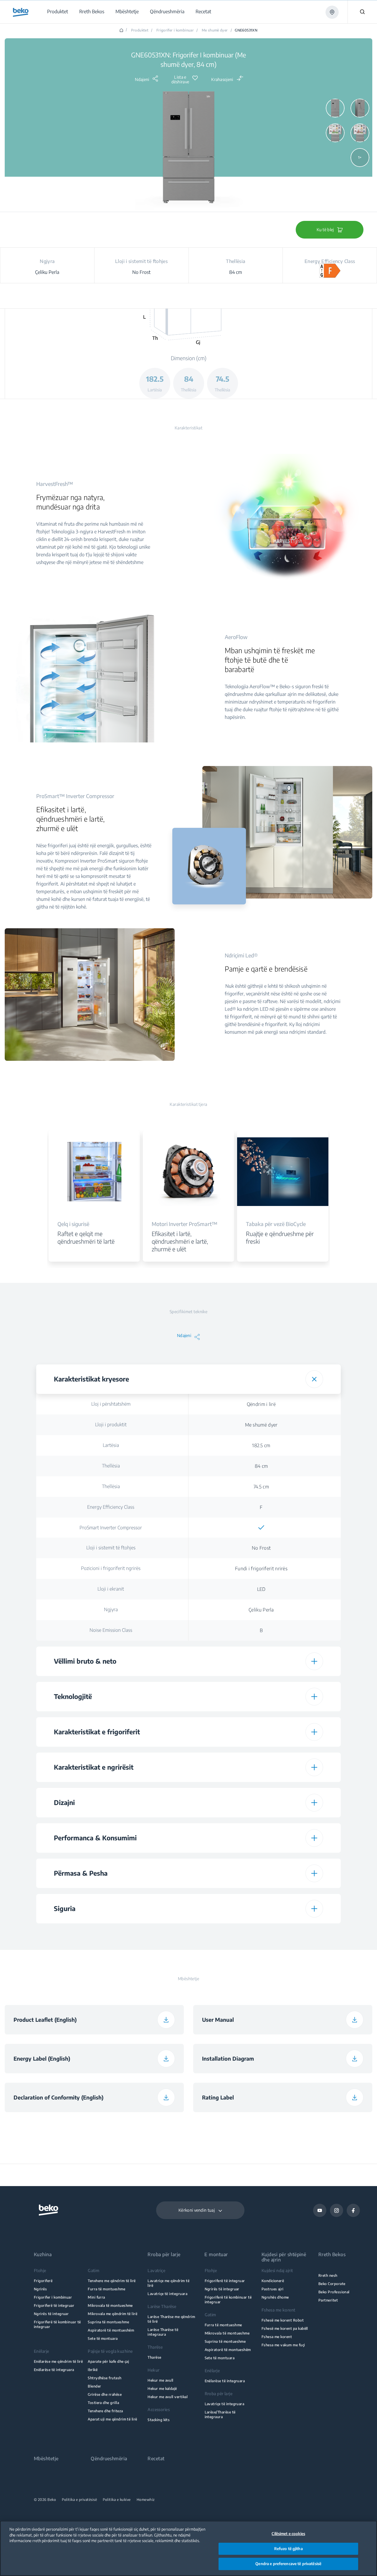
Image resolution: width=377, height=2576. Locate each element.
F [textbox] (261, 1507)
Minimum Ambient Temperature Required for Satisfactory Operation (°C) (111, 1937)
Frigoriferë (43, 2281)
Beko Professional (334, 2292)
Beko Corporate (332, 2284)
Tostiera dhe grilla (103, 2403)
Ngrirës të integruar (51, 2314)
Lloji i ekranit (111, 1589)
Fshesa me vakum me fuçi (283, 2345)
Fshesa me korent (277, 2337)
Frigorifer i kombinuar (175, 30)
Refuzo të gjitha (288, 2549)
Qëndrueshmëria (109, 2459)
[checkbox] (261, 1528)
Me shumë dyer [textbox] (261, 1425)
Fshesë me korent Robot (283, 2320)
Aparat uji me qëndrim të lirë (113, 2419)
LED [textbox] (261, 1589)
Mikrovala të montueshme (110, 2306)
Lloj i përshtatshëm (111, 1404)
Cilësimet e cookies (288, 2534)
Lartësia (111, 1445)
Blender (94, 2386)
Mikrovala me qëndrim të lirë (113, 2314)
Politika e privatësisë (79, 2500)
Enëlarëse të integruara (54, 2370)
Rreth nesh (328, 2275)
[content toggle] (314, 1379)
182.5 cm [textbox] (261, 1445)
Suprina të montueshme (108, 2322)
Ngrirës (40, 2289)
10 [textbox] (261, 1937)
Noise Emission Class (111, 1630)
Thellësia (111, 1466)
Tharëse (154, 2357)
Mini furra (96, 2297)
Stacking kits (159, 2420)
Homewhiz (146, 2500)
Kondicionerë (273, 2281)
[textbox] (261, 1528)
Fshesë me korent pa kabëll (285, 2328)
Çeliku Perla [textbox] (261, 1610)
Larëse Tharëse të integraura (163, 2332)
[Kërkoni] (362, 12)
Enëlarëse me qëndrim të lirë (58, 2361)
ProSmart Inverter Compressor (111, 1528)
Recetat (156, 2459)
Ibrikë (93, 2370)
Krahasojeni (222, 79)
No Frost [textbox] (261, 1548)
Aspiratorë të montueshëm (111, 2330)
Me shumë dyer (215, 30)
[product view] (335, 108)
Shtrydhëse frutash (105, 2378)
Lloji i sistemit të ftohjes (111, 1548)
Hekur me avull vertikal (168, 2397)
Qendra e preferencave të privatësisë (288, 2564)
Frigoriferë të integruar (54, 2306)
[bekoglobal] (21, 12)
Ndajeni (142, 79)
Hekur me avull (161, 2380)
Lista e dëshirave (180, 80)
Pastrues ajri (273, 2289)
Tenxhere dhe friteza (105, 2411)
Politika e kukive (117, 2500)
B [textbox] (261, 1630)
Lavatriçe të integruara (167, 2294)
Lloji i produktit (111, 1425)
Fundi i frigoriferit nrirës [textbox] (261, 1569)
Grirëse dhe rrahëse (105, 2394)
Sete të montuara (103, 2338)
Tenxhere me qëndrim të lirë (112, 2281)
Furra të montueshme (106, 2289)
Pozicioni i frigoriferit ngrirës (111, 1568)
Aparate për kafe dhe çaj (108, 2361)
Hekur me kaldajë (162, 2389)
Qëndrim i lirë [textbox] (261, 1404)
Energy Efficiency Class (111, 1507)
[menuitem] (57, 12)
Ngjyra (111, 1609)
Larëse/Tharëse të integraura (220, 2414)
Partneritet (328, 2300)
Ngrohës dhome (275, 2297)
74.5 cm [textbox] (261, 1487)
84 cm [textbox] (261, 1466)
